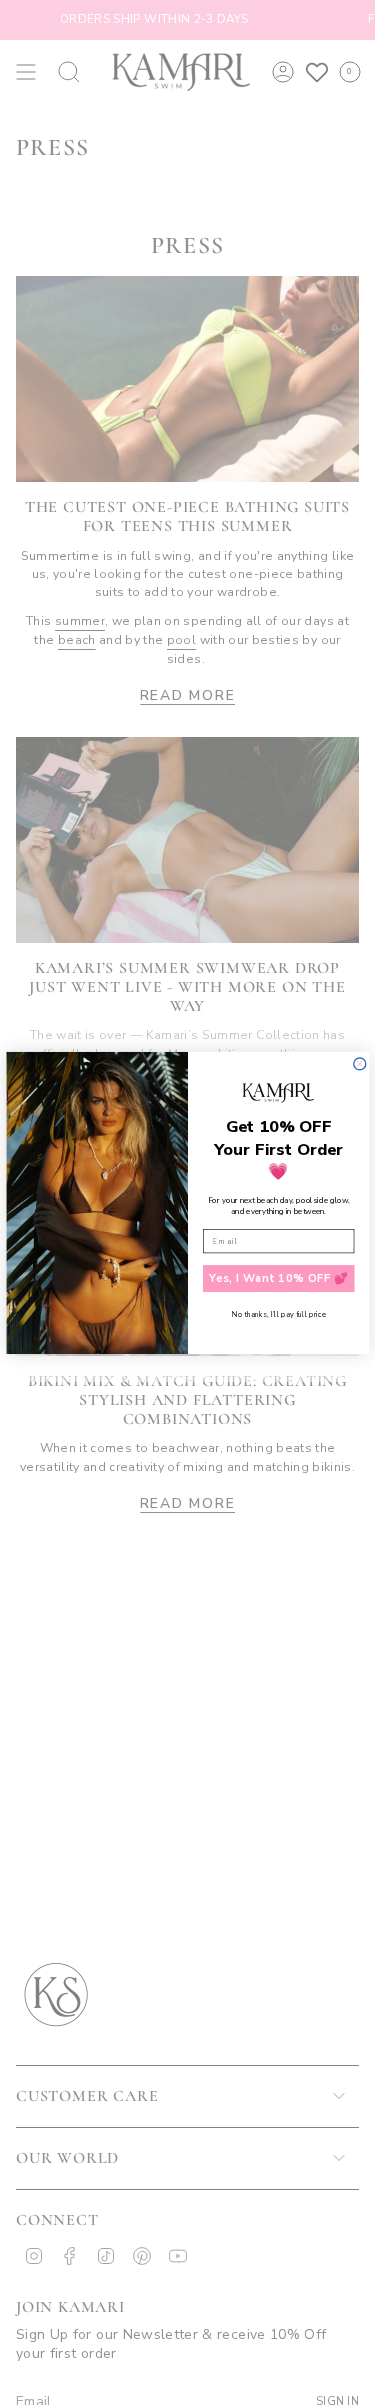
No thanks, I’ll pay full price (278, 1314)
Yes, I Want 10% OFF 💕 (278, 1278)
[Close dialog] (359, 1063)
